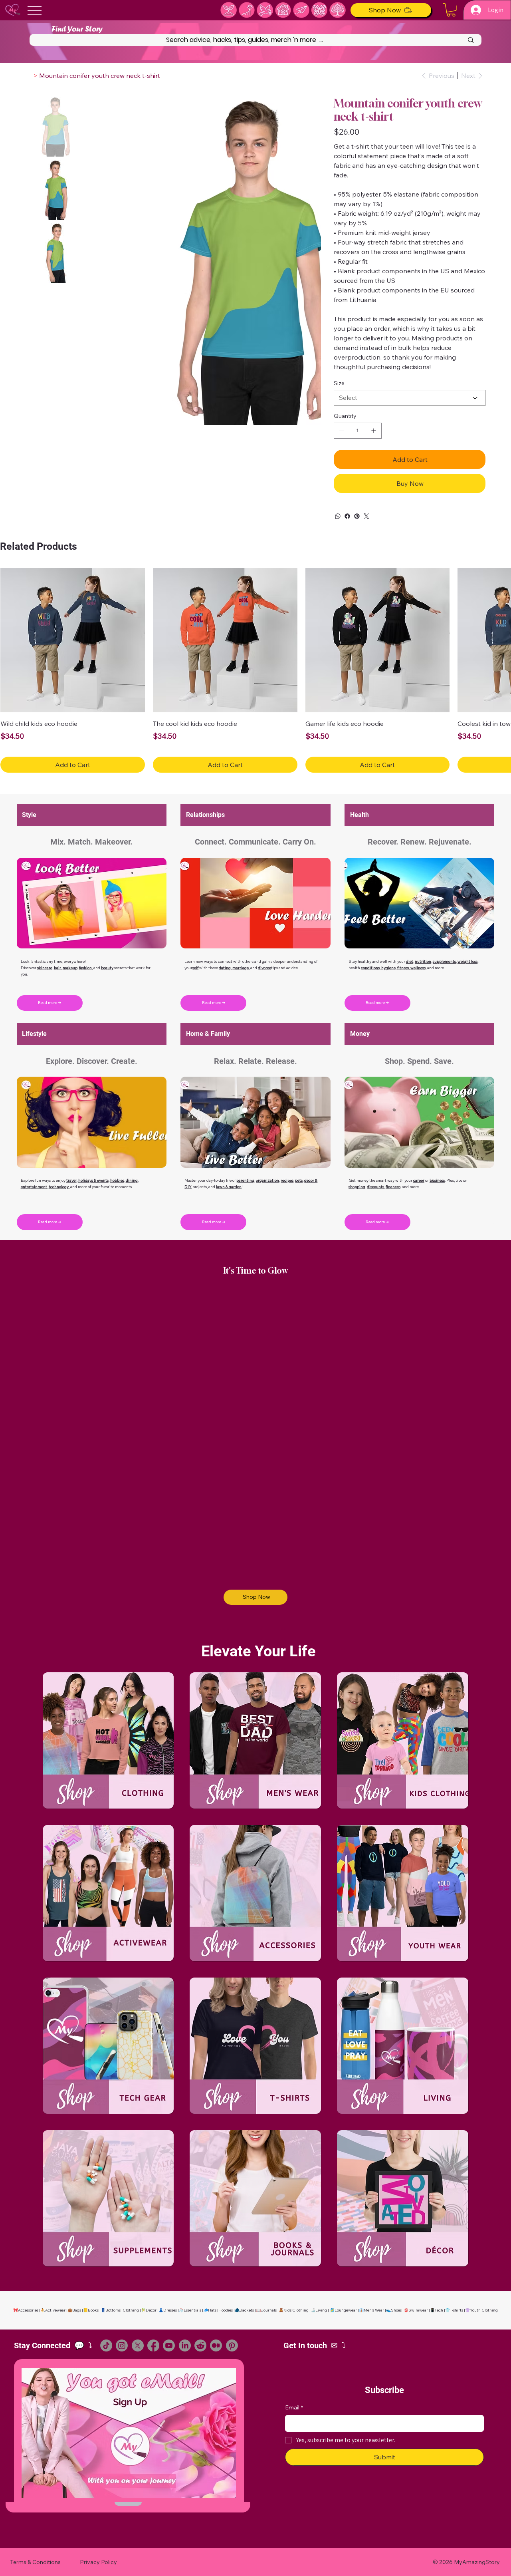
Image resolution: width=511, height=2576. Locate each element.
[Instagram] (122, 2345)
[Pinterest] (357, 516)
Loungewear (346, 2310)
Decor (151, 2310)
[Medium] (216, 2345)
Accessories (28, 2310)
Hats (212, 2310)
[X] (138, 2345)
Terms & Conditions (35, 2562)
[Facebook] (347, 516)
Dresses (170, 2310)
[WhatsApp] (338, 516)
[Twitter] (366, 516)
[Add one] (374, 431)
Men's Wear (374, 2310)
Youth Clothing (484, 2310)
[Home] (29, 76)
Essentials (192, 2310)
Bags (77, 2310)
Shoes (396, 2310)
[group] (255, 670)
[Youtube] (169, 2345)
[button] (451, 10)
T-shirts (457, 2310)
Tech (439, 2310)
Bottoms (113, 2310)
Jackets (247, 2310)
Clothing (131, 2310)
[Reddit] (200, 2345)
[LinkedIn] (185, 2345)
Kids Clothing (296, 2310)
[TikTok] (106, 2345)
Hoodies (226, 2310)
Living (321, 2310)
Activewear (55, 2310)
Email (294, 2407)
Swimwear (418, 2310)
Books (93, 2310)
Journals (269, 2310)
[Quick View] (73, 640)
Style (29, 815)
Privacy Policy (98, 2562)
